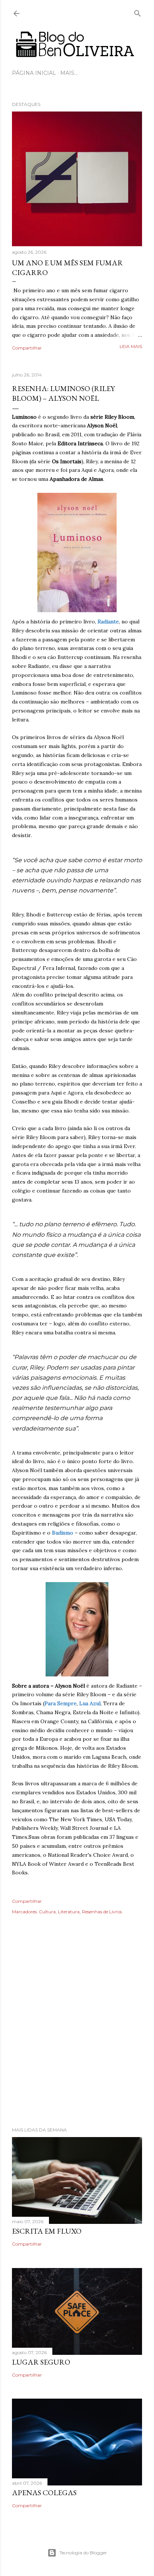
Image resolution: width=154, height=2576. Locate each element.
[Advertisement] (77, 2031)
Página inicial (34, 73)
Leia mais (131, 346)
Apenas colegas (44, 2493)
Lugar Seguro (41, 2362)
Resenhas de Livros (102, 1912)
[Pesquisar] (138, 12)
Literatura (69, 1912)
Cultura (47, 1912)
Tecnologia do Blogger (83, 2553)
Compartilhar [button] (27, 348)
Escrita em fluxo (47, 2231)
